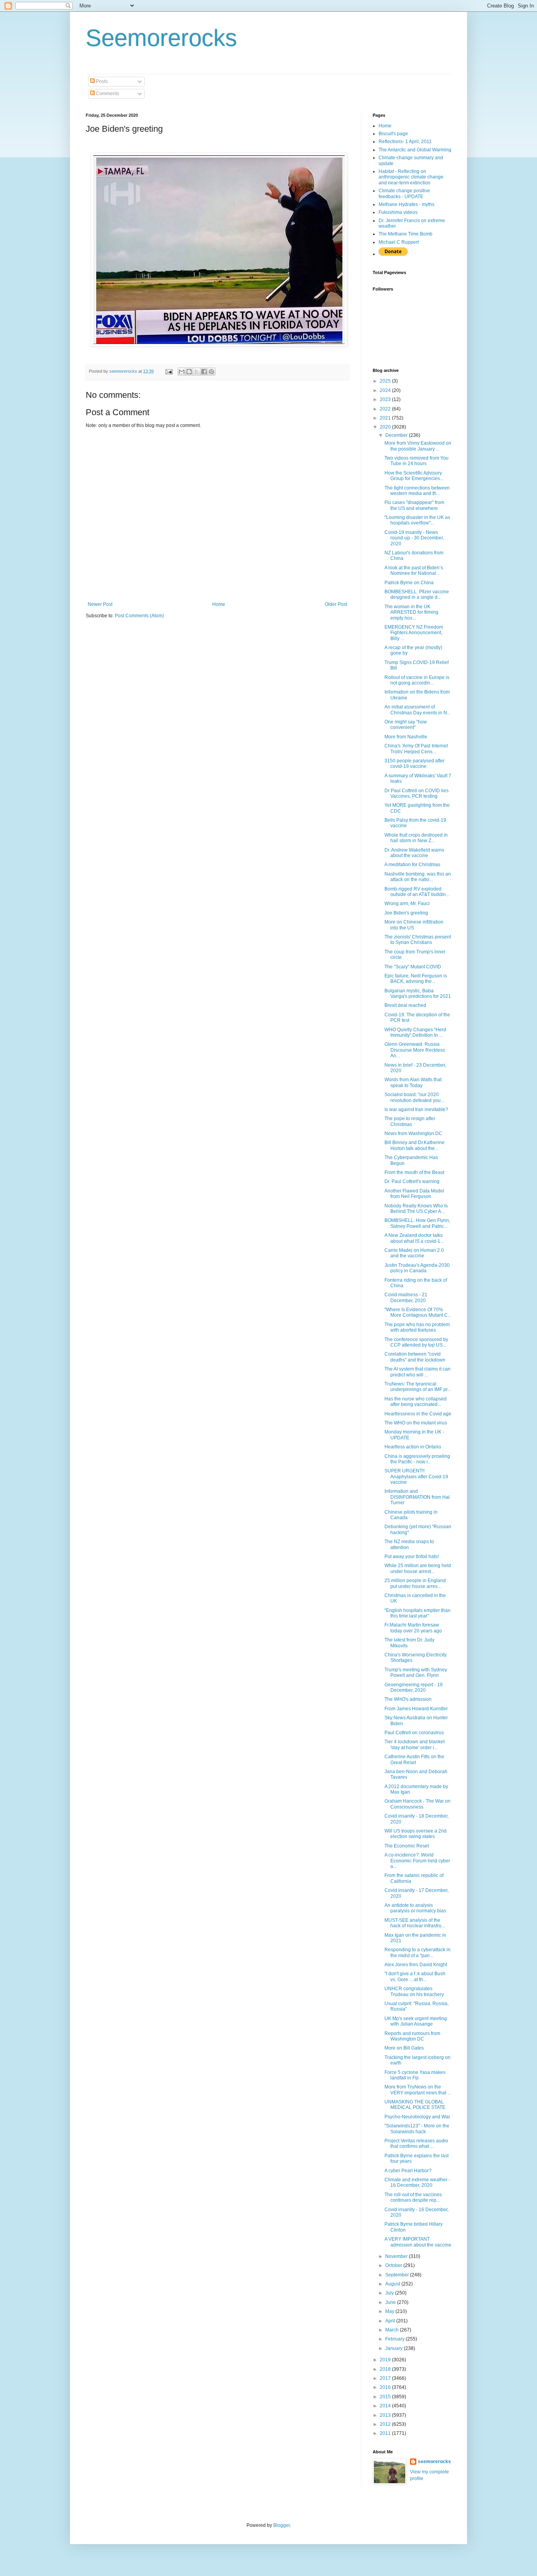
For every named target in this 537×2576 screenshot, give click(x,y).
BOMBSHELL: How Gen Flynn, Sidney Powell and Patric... (417, 1223)
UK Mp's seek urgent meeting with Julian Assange (416, 2021)
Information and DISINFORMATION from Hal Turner (417, 1497)
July (390, 2293)
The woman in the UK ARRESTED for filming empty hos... (411, 612)
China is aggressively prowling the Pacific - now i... (417, 1459)
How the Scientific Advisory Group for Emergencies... (414, 476)
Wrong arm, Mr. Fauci (407, 903)
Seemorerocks (161, 38)
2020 (386, 427)
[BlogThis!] (189, 372)
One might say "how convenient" (406, 725)
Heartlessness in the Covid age (418, 1414)
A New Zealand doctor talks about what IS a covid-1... (414, 1238)
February (395, 2339)
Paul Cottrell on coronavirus (414, 1733)
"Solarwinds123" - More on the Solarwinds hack (417, 2129)
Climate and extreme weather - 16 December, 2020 (417, 2182)
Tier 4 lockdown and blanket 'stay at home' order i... (415, 1744)
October (394, 2265)
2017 (386, 2378)
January (394, 2348)
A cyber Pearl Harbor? (408, 2171)
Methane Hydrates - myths (406, 204)
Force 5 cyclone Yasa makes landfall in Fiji (415, 2075)
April (391, 2321)
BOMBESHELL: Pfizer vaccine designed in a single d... (417, 594)
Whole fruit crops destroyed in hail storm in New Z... (416, 838)
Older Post (336, 604)
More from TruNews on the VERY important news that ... (418, 2090)
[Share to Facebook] (204, 372)
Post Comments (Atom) (139, 616)
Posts (101, 81)
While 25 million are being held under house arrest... (418, 1568)
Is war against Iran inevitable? (416, 1110)
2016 (386, 2387)
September (398, 2275)
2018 (386, 2369)
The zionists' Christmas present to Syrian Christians (418, 940)
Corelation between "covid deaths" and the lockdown (415, 1357)
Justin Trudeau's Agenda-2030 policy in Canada (417, 1268)
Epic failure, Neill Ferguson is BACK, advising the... (416, 979)
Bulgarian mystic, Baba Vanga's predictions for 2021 (418, 994)
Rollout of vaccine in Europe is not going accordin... (417, 680)
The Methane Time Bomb (406, 234)
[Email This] (182, 372)
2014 (386, 2406)
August (393, 2284)
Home (219, 604)
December (397, 435)
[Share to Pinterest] (211, 372)
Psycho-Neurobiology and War (417, 2117)
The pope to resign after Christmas (410, 1121)
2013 (386, 2415)
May (390, 2311)
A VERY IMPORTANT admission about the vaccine (418, 2242)
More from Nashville (406, 737)
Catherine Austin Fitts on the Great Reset (414, 1759)
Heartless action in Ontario (413, 1447)
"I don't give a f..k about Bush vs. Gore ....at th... (415, 1976)
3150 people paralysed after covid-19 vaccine (415, 764)
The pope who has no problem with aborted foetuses (417, 1327)
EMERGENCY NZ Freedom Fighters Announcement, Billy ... (414, 633)
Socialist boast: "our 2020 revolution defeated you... (414, 1097)
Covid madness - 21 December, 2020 (406, 1297)
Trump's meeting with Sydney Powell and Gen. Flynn (416, 1673)
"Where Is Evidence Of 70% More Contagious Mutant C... (418, 1312)
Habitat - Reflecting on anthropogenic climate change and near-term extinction (411, 177)
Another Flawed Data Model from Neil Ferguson (414, 1194)
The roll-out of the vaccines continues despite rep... (413, 2197)
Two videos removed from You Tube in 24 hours (417, 461)
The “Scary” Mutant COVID (413, 967)
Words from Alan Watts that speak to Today (413, 1082)
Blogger (281, 2525)
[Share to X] (197, 372)
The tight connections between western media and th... (417, 491)
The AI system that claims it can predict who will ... (417, 1372)
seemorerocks (434, 2462)
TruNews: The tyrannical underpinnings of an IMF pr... (418, 1387)
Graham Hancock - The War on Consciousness (417, 1804)
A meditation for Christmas (412, 865)
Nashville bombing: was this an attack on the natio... (418, 877)
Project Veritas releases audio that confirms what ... (416, 2144)
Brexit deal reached (405, 1005)
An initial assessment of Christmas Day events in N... (417, 710)
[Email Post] (169, 371)
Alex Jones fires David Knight (416, 1965)
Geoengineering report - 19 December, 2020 (414, 1687)
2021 (386, 418)
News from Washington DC (413, 1133)
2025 (386, 381)
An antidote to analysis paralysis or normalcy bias (415, 1908)
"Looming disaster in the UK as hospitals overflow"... (417, 520)
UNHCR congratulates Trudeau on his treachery (414, 1991)
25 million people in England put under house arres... (415, 1583)
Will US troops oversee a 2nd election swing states (416, 1834)
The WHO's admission (408, 1699)
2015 (386, 2397)
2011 (386, 2433)
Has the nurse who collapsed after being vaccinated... (416, 1402)
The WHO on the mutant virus (416, 1423)
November (397, 2256)
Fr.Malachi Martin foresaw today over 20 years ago (413, 1628)
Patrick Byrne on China (409, 583)
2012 (386, 2424)
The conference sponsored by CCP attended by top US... (416, 1342)
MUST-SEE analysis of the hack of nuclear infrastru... (415, 1923)
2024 (386, 390)
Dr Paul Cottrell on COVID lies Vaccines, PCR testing (417, 793)
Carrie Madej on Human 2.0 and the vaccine (414, 1253)
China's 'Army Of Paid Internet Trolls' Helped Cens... (416, 749)
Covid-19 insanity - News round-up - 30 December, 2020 (414, 538)
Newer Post (100, 604)
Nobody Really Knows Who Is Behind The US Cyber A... (416, 1209)
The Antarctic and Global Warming (415, 150)
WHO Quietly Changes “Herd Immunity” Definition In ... (415, 1032)
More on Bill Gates (404, 2048)
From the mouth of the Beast (414, 1172)
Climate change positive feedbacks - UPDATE (404, 193)
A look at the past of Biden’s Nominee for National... (414, 570)
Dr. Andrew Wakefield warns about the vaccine (414, 853)
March (393, 2330)
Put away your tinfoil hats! (412, 1557)
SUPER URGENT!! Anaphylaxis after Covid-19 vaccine (416, 1477)
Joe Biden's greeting (406, 913)
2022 (386, 409)
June (391, 2302)
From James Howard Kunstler (416, 1709)
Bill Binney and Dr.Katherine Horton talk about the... (415, 1145)
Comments (107, 94)
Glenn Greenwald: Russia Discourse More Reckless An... (415, 1050)
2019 (386, 2360)
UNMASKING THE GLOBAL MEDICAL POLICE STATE (415, 2105)
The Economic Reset (407, 1846)
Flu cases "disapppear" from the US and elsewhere (414, 505)
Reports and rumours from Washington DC (412, 2036)
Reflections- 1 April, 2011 (405, 142)
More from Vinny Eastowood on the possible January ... (418, 446)
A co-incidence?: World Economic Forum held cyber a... (417, 1861)
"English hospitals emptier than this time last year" (417, 1613)
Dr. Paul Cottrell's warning (412, 1181)
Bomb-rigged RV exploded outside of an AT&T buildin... (417, 892)
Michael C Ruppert (399, 242)
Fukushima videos (398, 212)
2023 (386, 399)
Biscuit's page (393, 134)
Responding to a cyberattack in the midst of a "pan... (417, 1952)
